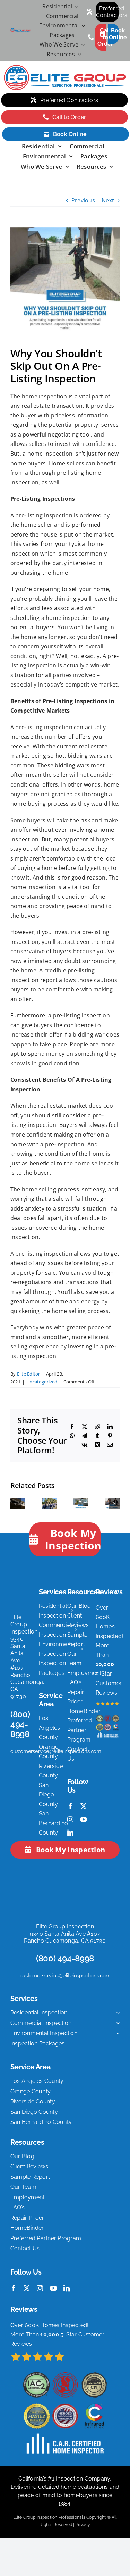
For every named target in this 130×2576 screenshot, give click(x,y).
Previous (83, 200)
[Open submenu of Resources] (78, 55)
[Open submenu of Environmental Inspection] (116, 2033)
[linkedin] (70, 1833)
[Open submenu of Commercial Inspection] (116, 2023)
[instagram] (70, 1819)
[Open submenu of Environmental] (82, 26)
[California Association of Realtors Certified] (49, 1502)
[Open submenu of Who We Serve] (81, 45)
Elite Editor (29, 1374)
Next (108, 200)
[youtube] (84, 1819)
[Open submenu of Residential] (75, 7)
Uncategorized (42, 1382)
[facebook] (70, 1806)
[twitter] (84, 1806)
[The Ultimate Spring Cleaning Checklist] (81, 1502)
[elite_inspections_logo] (21, 31)
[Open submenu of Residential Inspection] (116, 2013)
